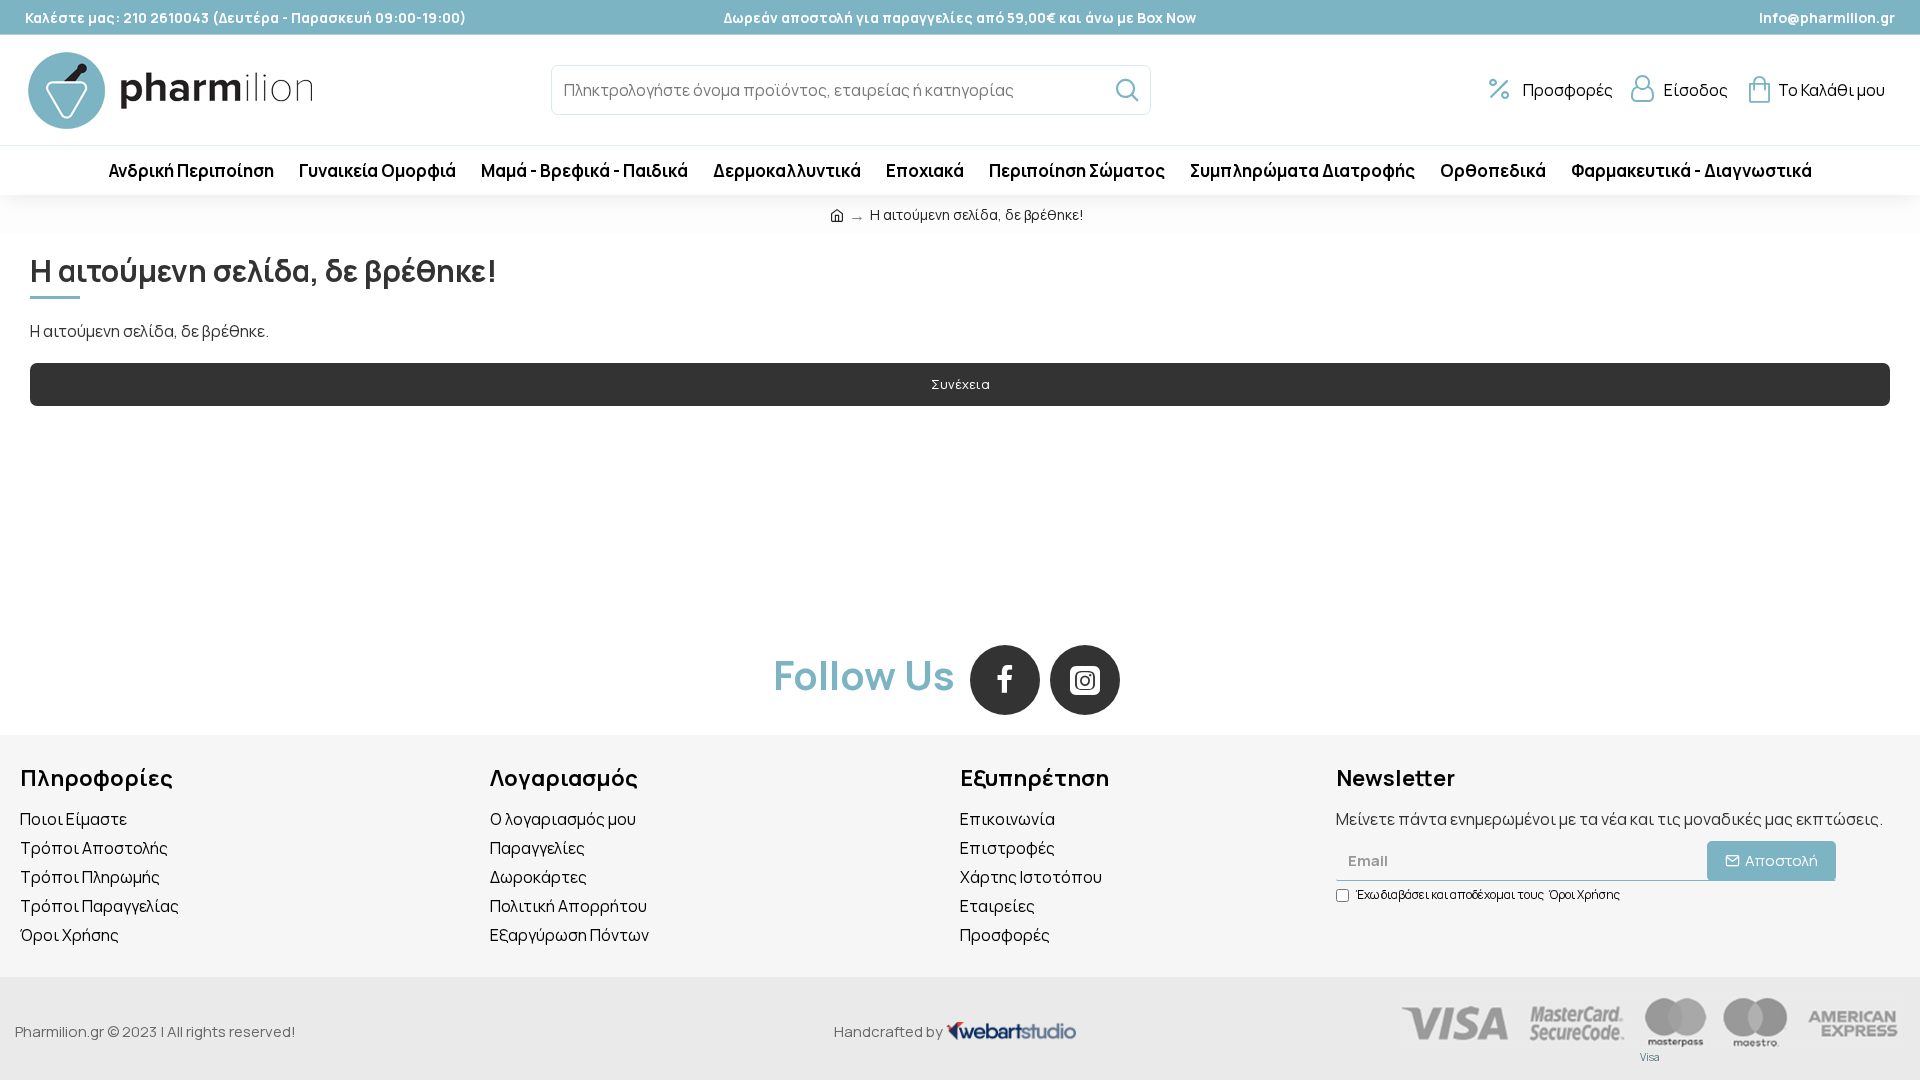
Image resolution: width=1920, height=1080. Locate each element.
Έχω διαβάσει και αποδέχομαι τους (1488, 894)
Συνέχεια (960, 384)
